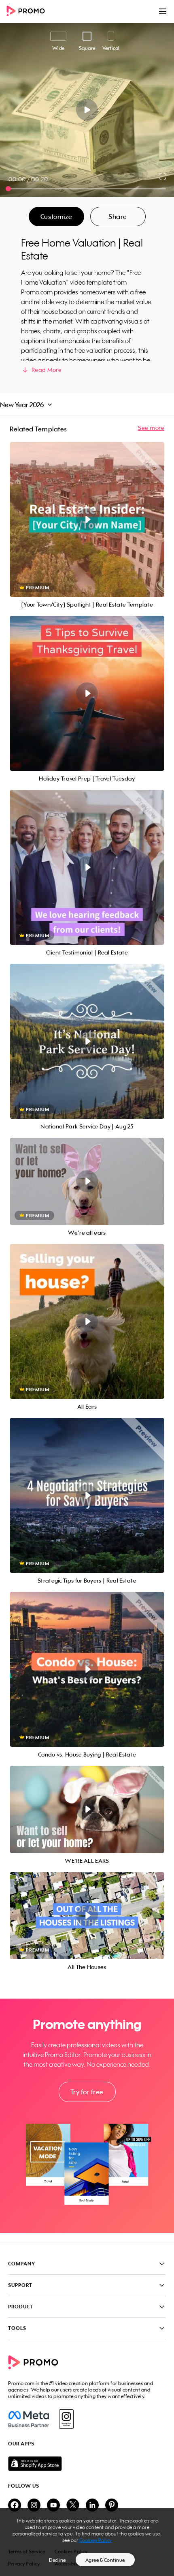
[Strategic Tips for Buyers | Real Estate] (87, 1495)
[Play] (87, 110)
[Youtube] (53, 2506)
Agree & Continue (105, 2560)
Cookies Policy (96, 2540)
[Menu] (163, 11)
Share (118, 217)
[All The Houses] (87, 1916)
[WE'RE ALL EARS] (87, 1809)
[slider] (8, 189)
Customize (56, 217)
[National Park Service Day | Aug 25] (87, 1041)
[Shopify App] (87, 2464)
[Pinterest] (112, 2506)
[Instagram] (66, 2419)
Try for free (87, 2092)
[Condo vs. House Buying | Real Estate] (87, 1669)
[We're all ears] (87, 1181)
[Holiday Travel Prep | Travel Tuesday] (87, 693)
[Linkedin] (92, 2506)
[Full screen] (163, 176)
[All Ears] (87, 1321)
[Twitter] (73, 2506)
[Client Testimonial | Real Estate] (87, 867)
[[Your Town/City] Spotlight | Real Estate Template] (87, 519)
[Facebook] (29, 2419)
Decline (57, 2560)
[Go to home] (28, 12)
